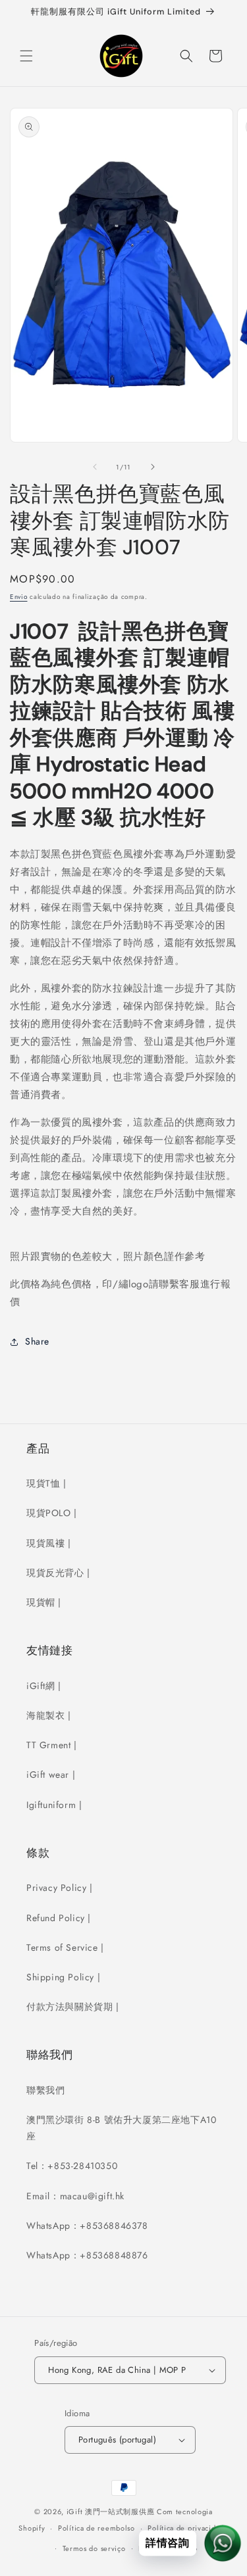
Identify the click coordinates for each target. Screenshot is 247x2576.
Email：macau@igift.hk (75, 2196)
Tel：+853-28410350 (72, 2166)
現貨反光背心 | (58, 1573)
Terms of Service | (65, 1947)
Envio (19, 597)
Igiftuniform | (54, 1805)
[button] (26, 56)
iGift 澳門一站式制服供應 (111, 2512)
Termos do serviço (94, 2548)
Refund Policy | (59, 1918)
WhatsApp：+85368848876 (87, 2255)
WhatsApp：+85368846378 (87, 2226)
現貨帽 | (44, 1602)
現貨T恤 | (46, 1483)
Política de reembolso (96, 2528)
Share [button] (37, 1341)
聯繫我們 (45, 2090)
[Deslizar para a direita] (153, 467)
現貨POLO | (52, 1513)
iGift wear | (51, 1775)
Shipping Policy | (63, 1977)
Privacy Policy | (60, 1888)
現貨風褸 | (49, 1543)
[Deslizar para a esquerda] (95, 467)
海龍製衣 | (49, 1715)
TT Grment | (52, 1745)
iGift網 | (44, 1686)
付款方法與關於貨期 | (73, 2007)
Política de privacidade (188, 2528)
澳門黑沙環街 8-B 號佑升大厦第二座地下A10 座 (121, 2128)
